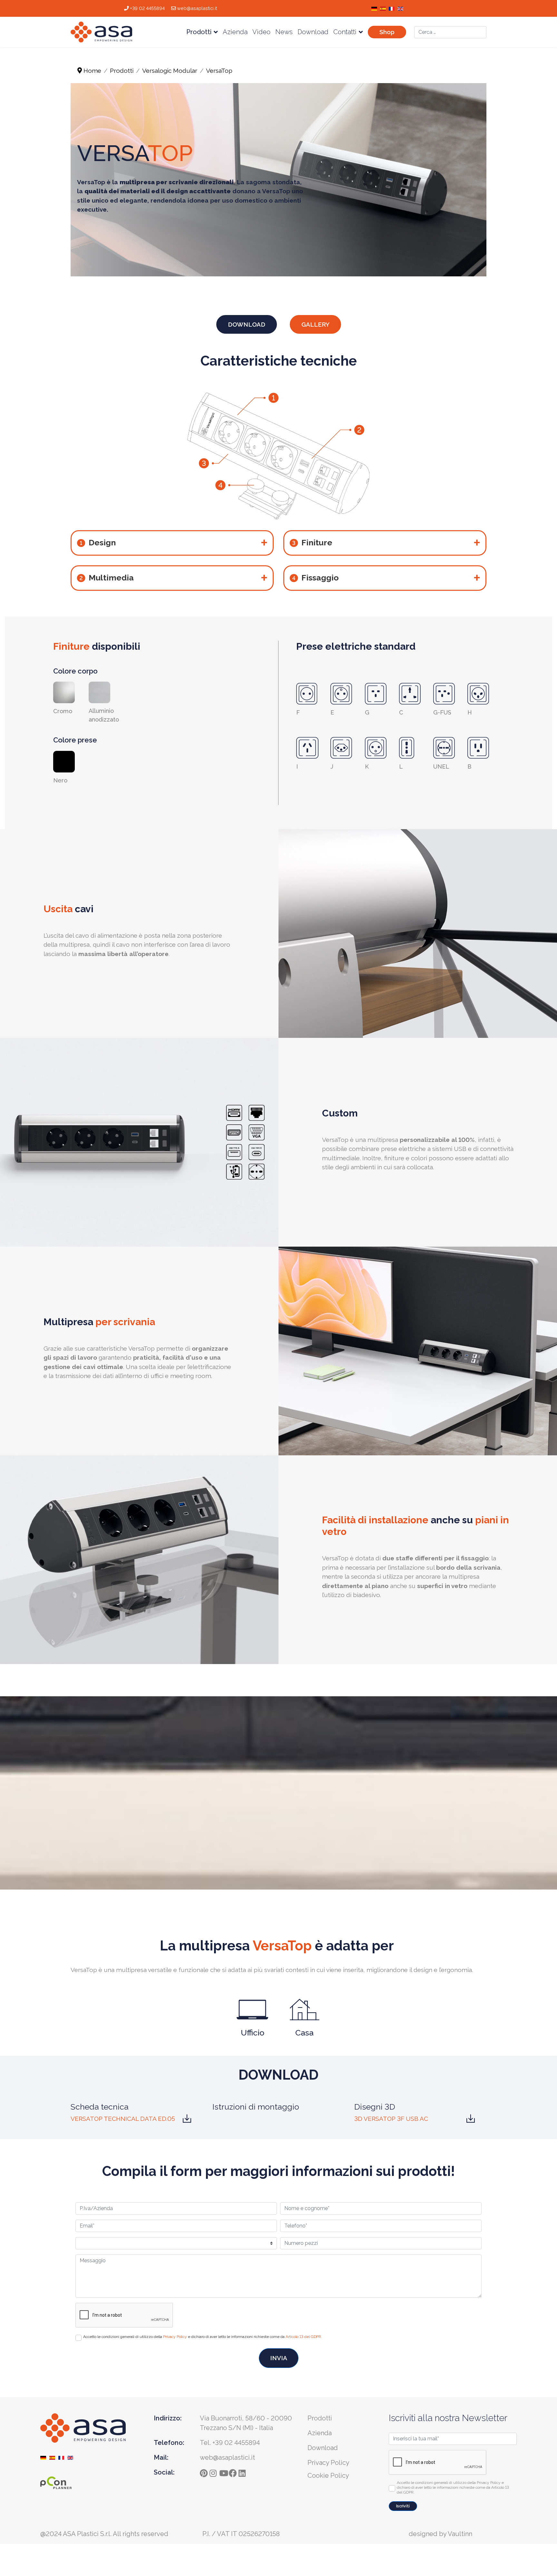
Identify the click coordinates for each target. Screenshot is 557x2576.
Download (313, 32)
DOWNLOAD (247, 324)
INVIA (279, 2358)
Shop (387, 32)
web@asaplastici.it (197, 8)
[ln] (243, 2471)
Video (261, 32)
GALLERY (315, 324)
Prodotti (199, 32)
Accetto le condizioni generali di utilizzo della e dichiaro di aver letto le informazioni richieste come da (203, 2337)
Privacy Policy (175, 2337)
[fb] (234, 2471)
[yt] (224, 2471)
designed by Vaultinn (440, 2534)
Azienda (235, 32)
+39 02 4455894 (147, 8)
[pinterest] (205, 2471)
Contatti (345, 32)
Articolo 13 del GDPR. (304, 2337)
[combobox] (450, 32)
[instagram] (214, 2471)
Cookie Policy (328, 2475)
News (284, 32)
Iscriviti (403, 2506)
